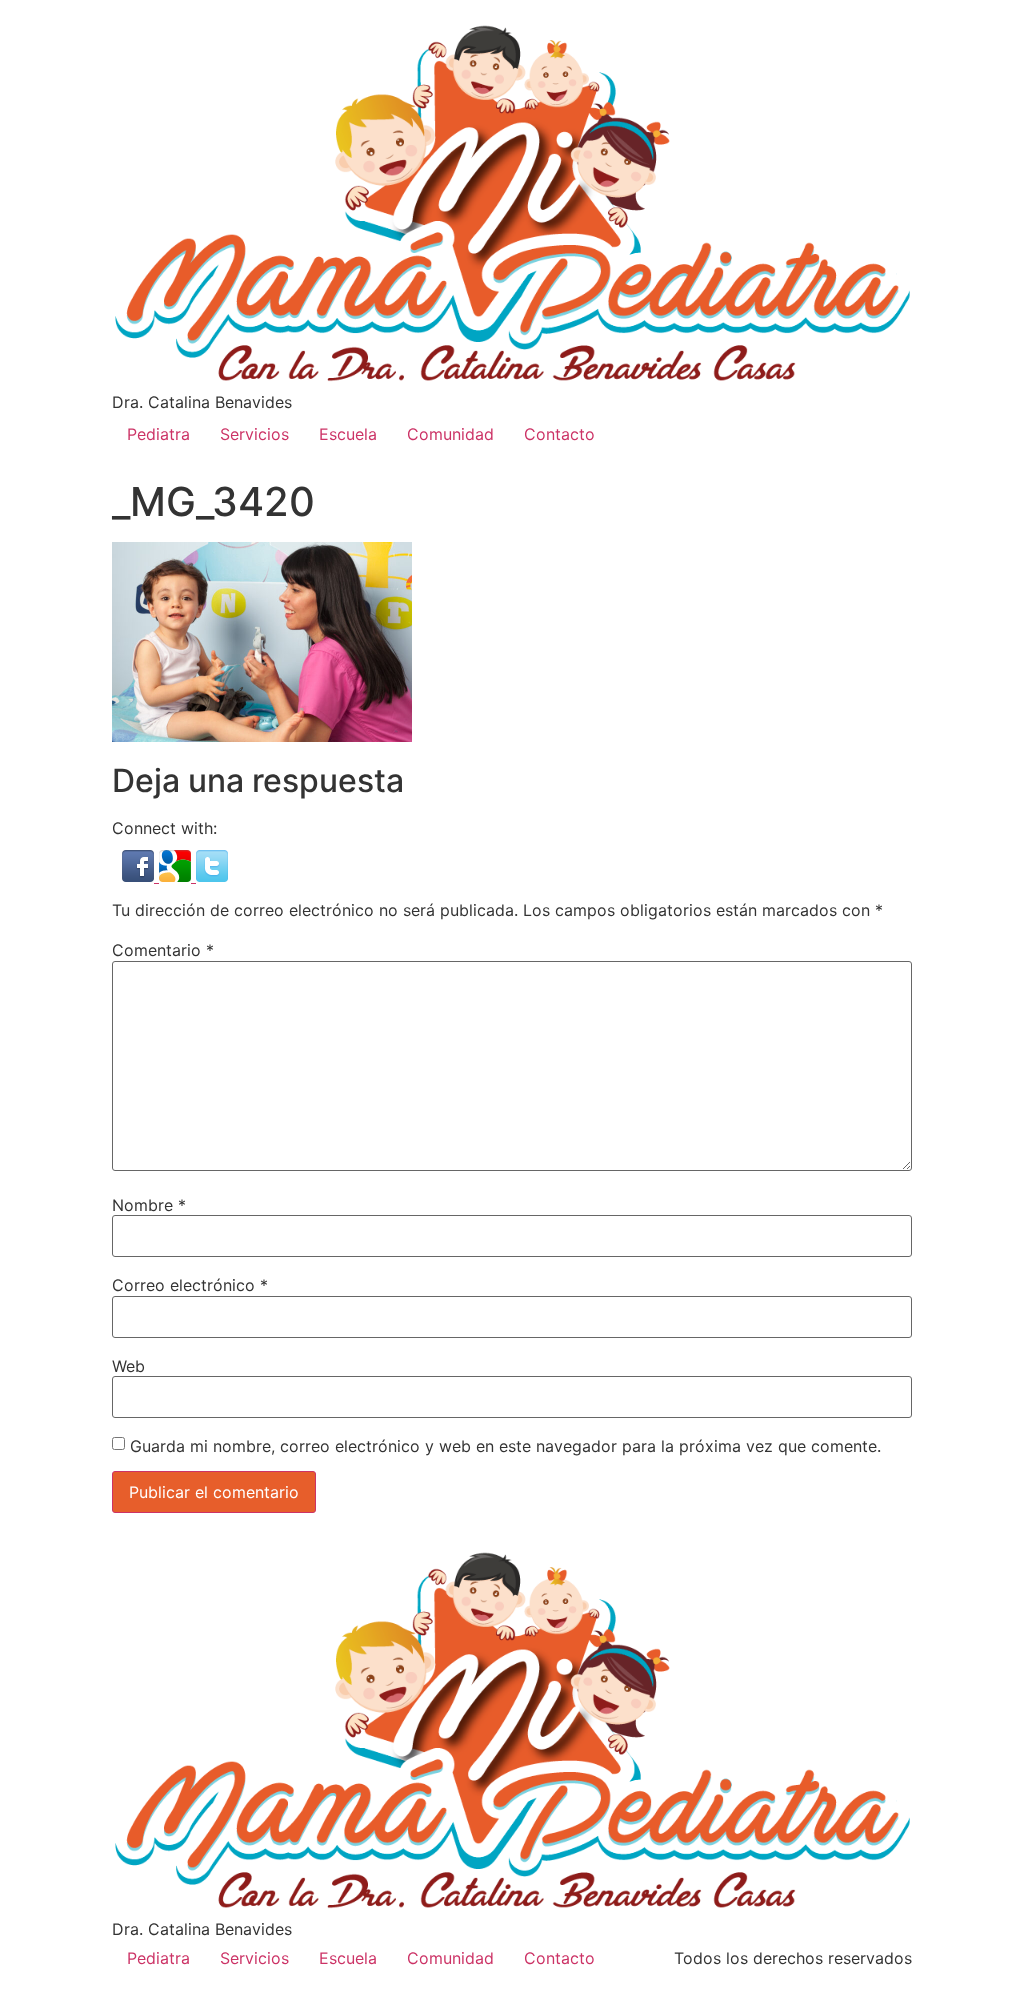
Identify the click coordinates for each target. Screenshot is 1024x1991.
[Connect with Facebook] (140, 876)
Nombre (149, 1205)
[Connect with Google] (177, 876)
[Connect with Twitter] (212, 876)
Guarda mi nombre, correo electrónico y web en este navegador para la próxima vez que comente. (505, 1446)
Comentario (163, 950)
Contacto (559, 434)
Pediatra (158, 434)
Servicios (254, 434)
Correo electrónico (190, 1285)
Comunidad (450, 434)
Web (128, 1366)
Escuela (348, 434)
